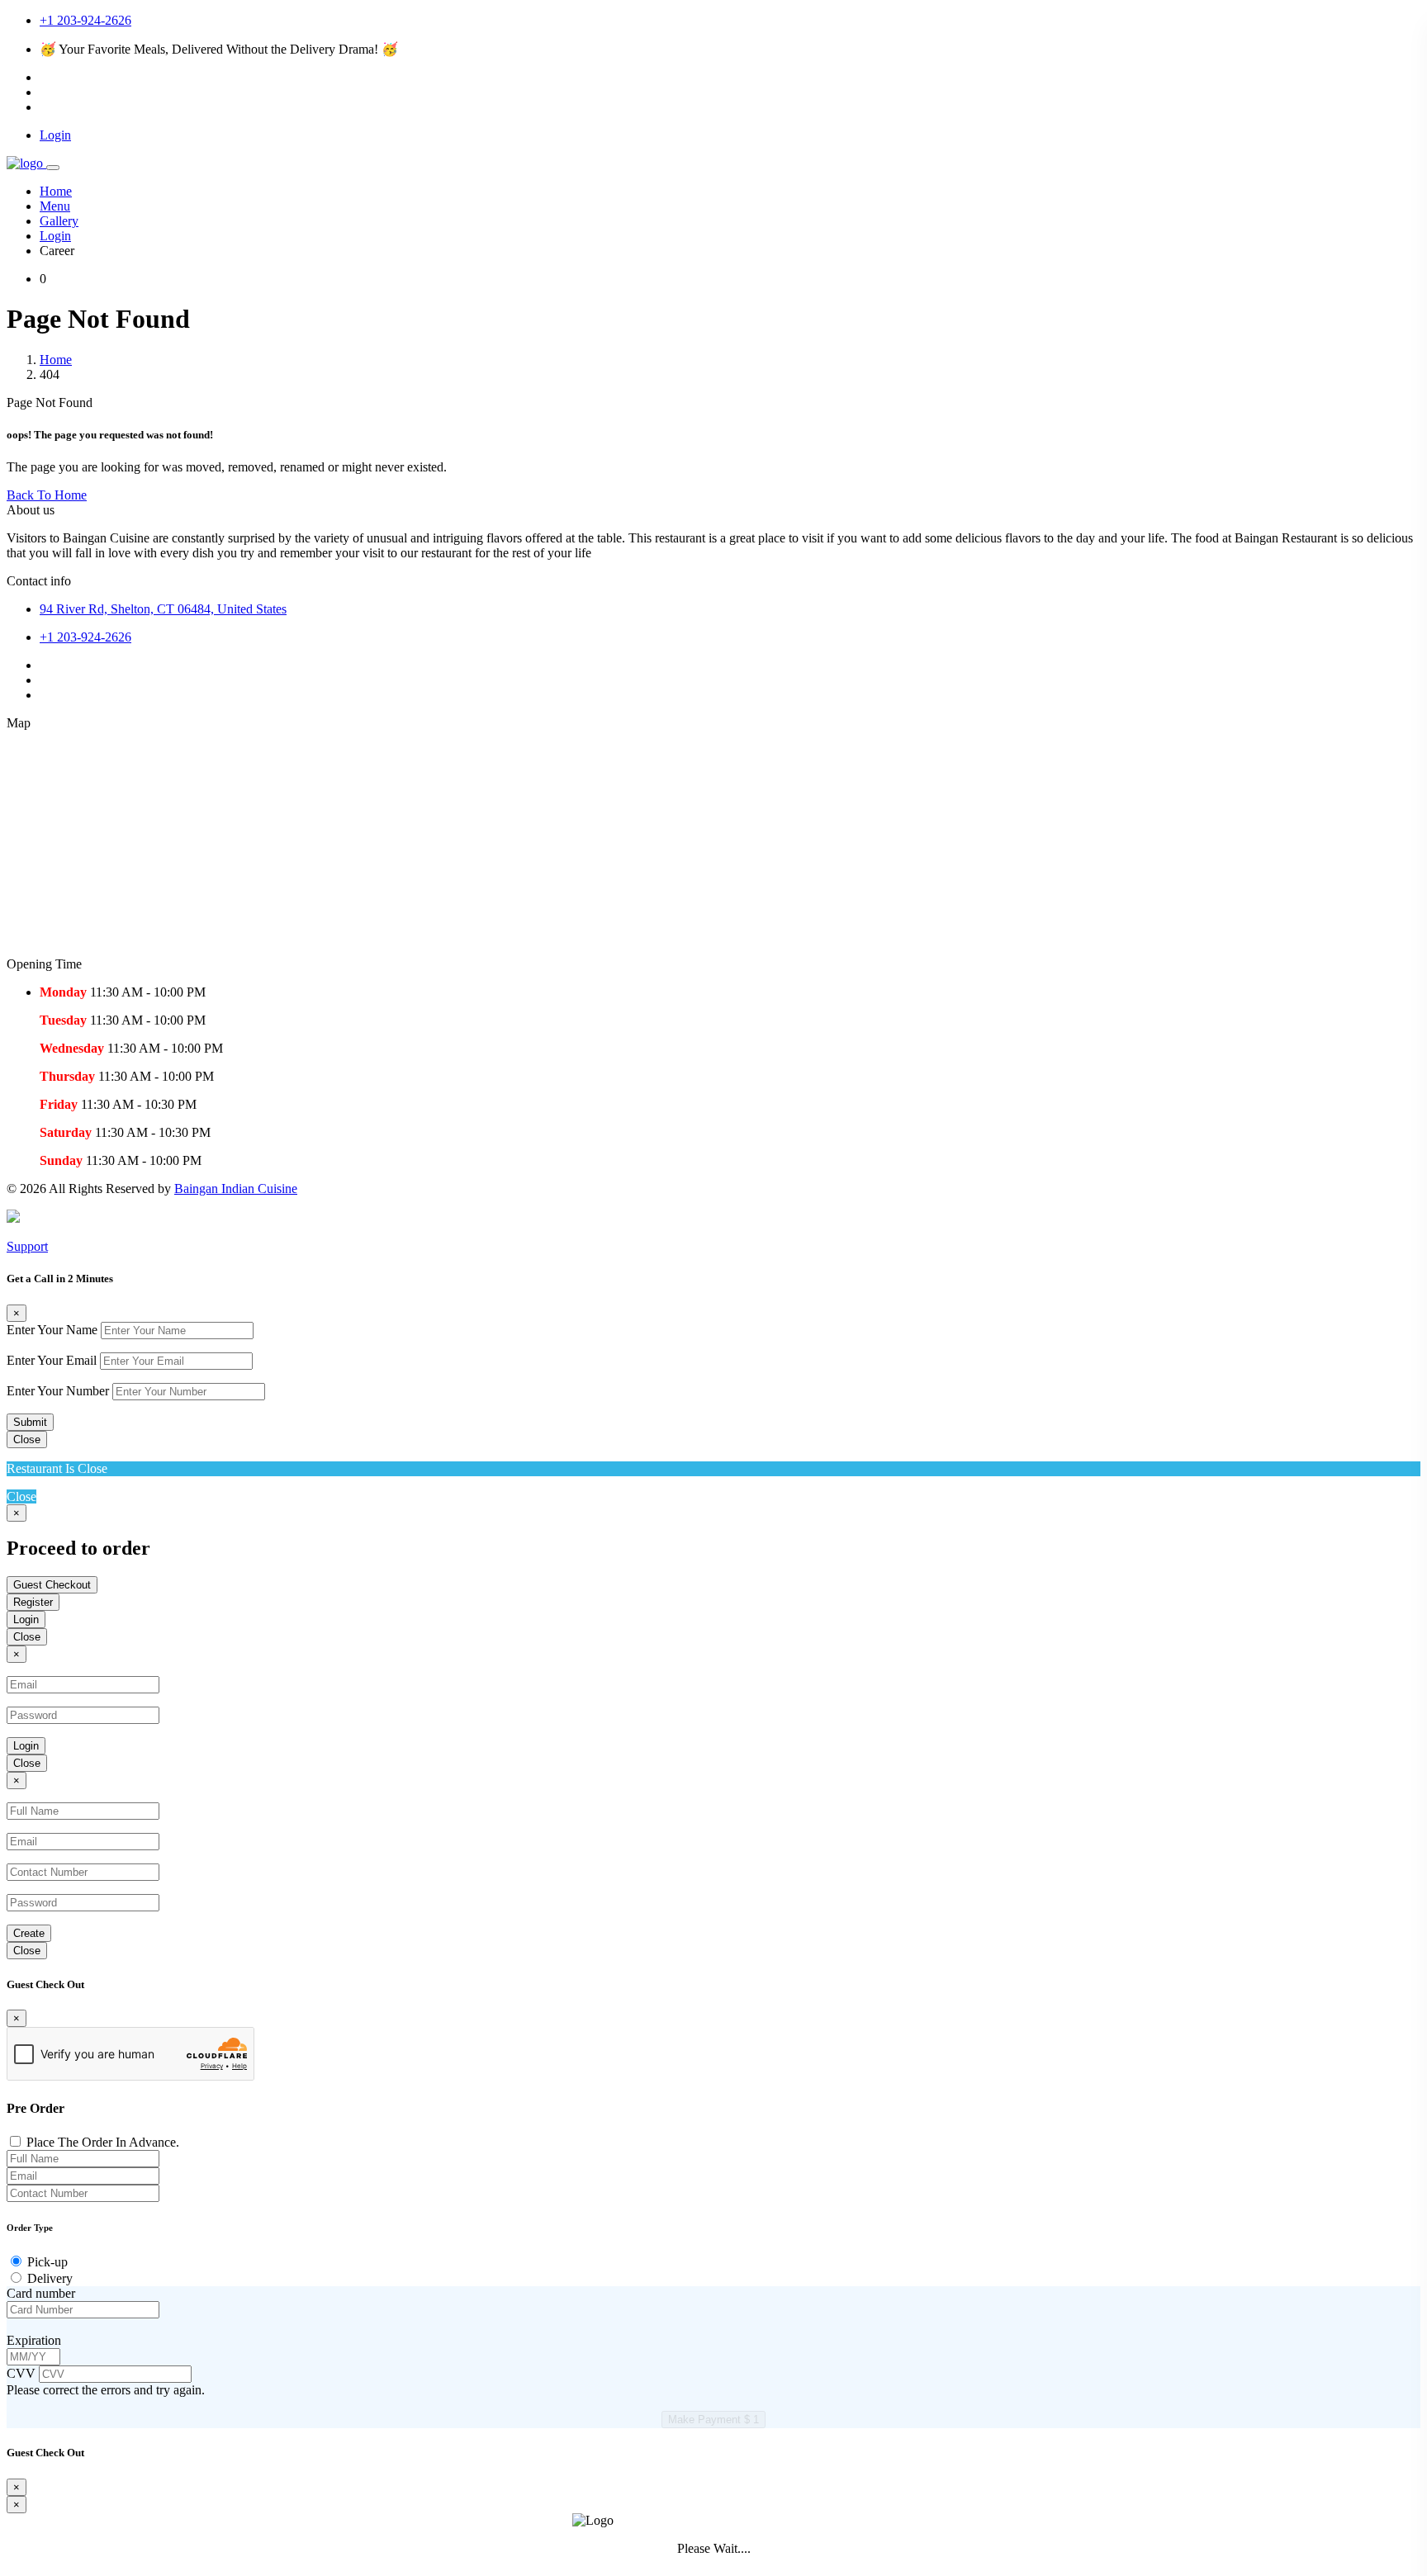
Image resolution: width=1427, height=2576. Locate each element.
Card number (41, 2293)
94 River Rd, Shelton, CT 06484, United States (163, 609)
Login (55, 236)
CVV (23, 2373)
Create (29, 1933)
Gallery (59, 221)
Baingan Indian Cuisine (236, 1189)
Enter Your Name (52, 1330)
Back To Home (47, 495)
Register (33, 1602)
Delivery (50, 2278)
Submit (30, 1422)
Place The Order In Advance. (103, 2142)
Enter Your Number (58, 1391)
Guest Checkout (52, 1585)
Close (27, 1440)
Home (56, 191)
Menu (55, 206)
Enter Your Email (52, 1360)
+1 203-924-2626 (85, 20)
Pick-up (47, 2262)
